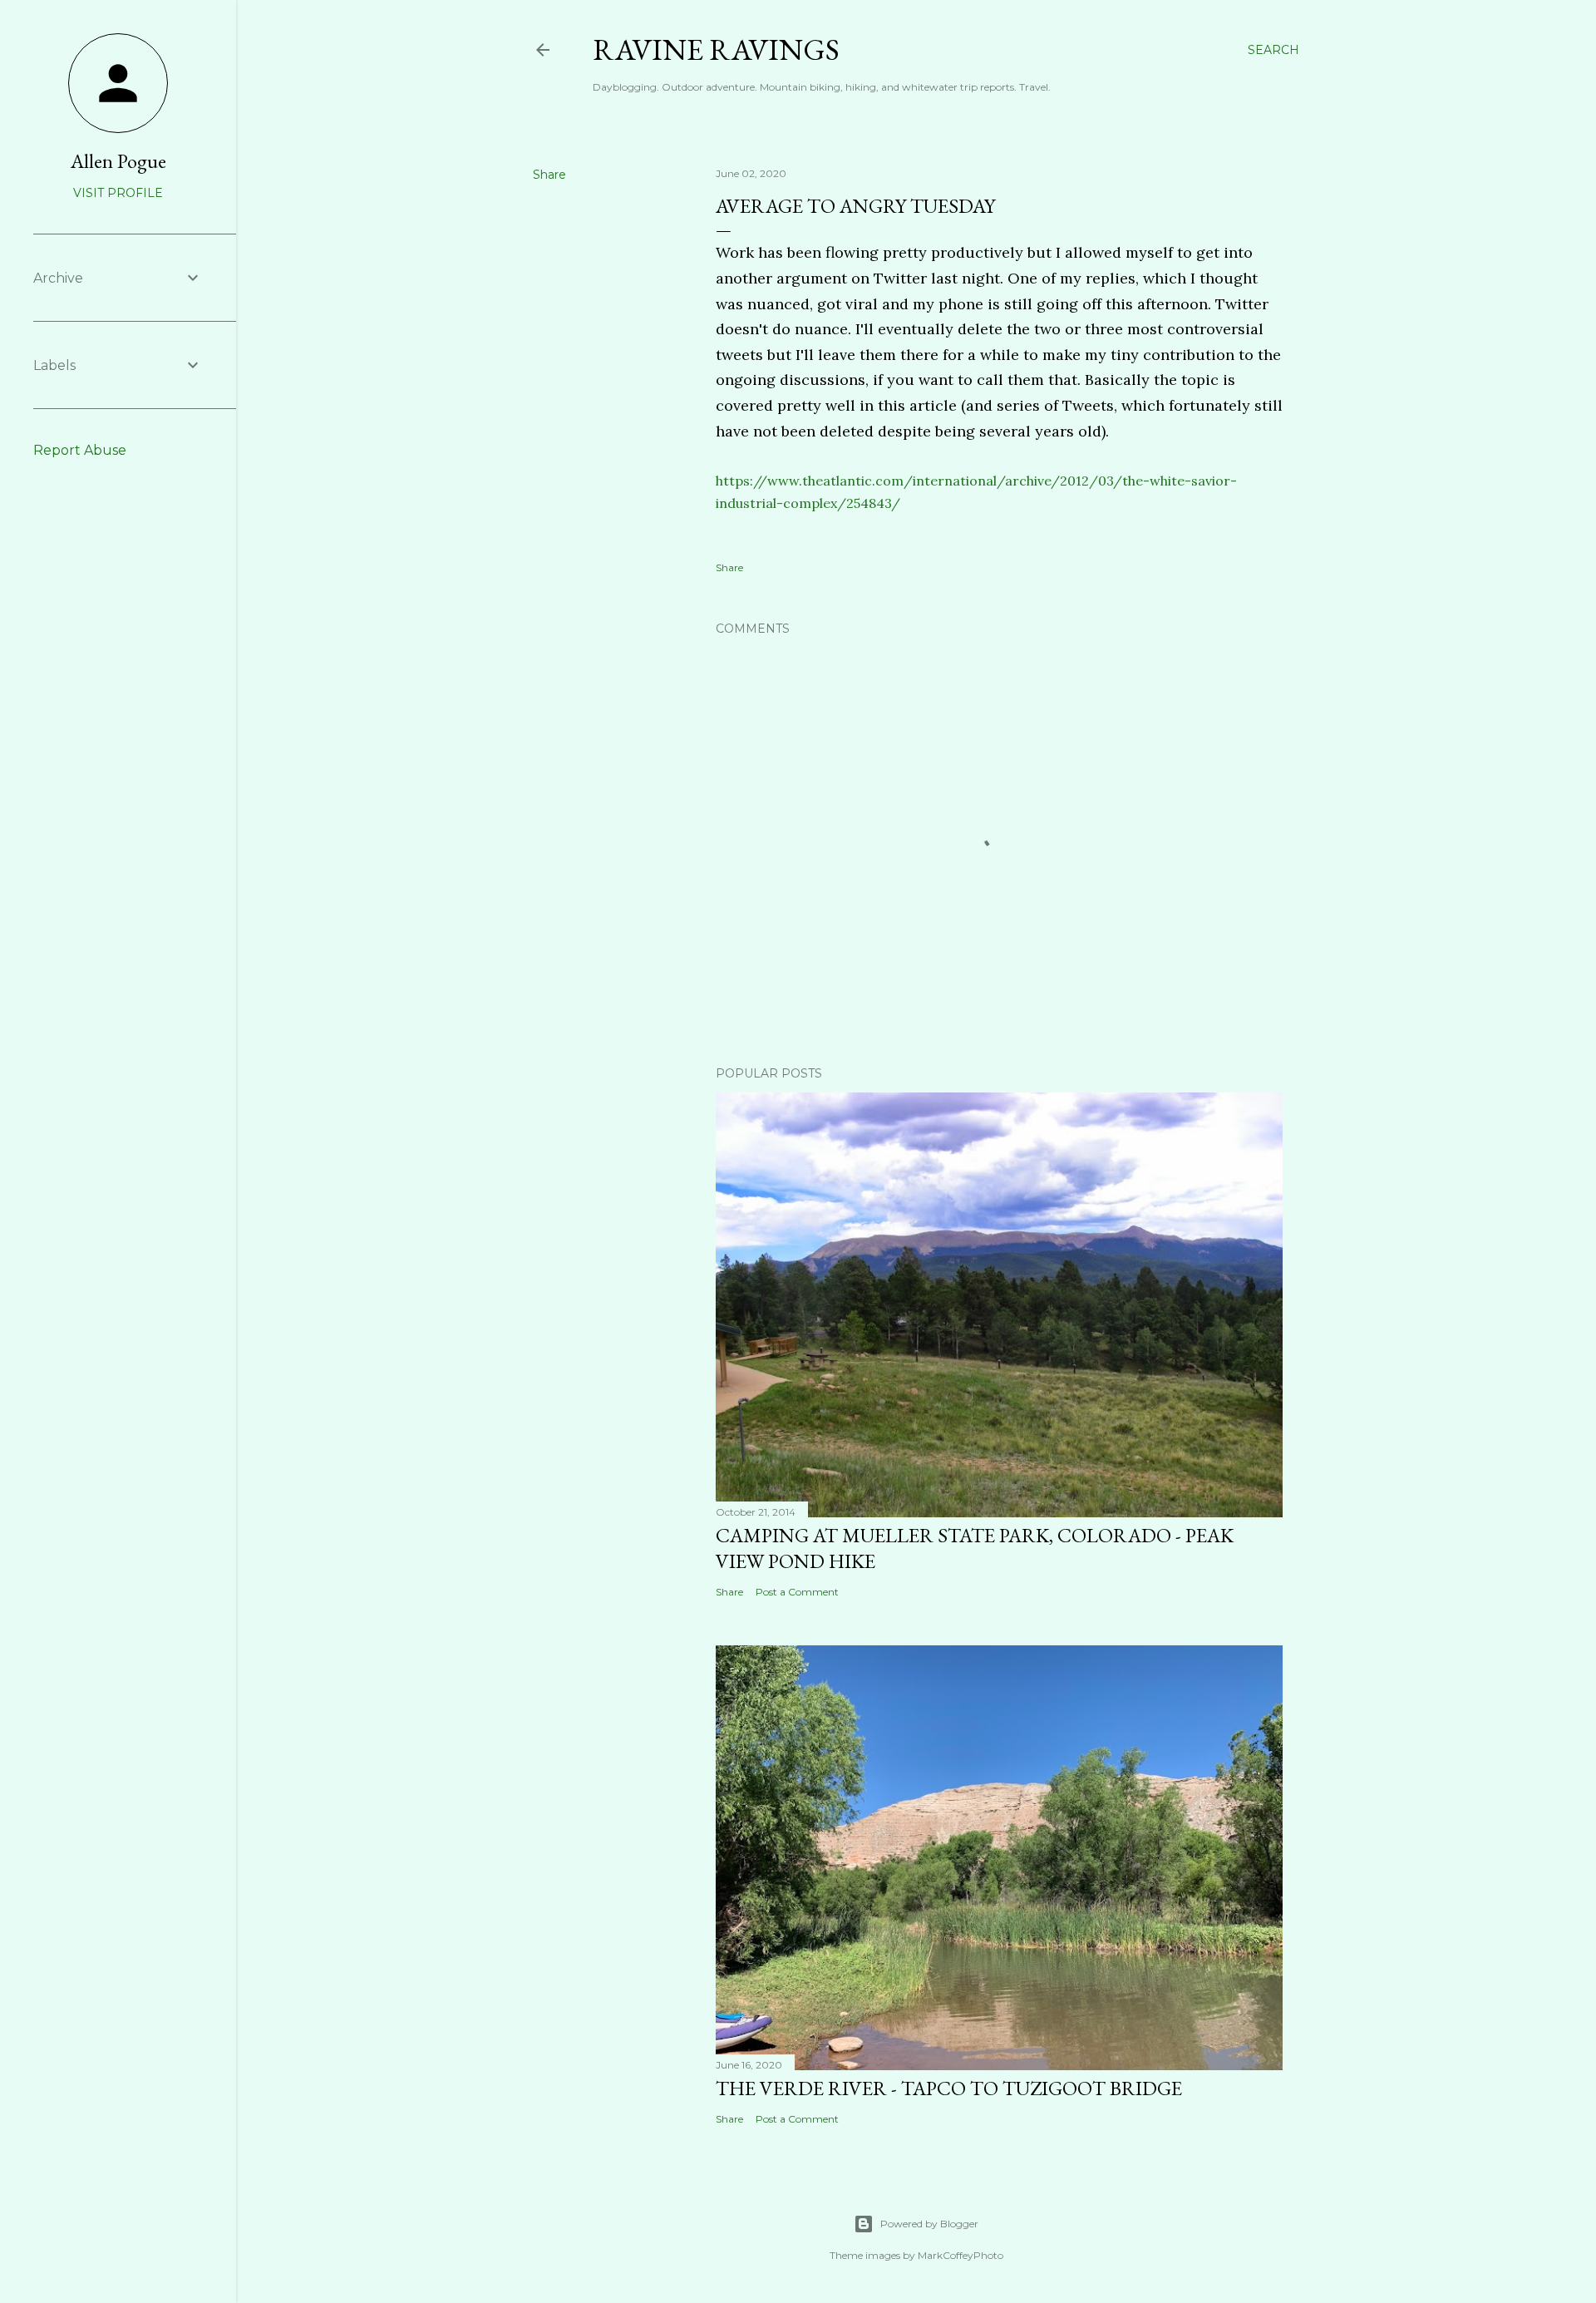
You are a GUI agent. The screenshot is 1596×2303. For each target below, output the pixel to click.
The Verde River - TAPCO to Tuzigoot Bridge (949, 2088)
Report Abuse (80, 450)
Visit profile (118, 193)
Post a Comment (797, 1592)
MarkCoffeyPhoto (961, 2255)
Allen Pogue (118, 161)
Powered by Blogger (929, 2224)
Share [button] (549, 175)
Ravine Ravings (716, 49)
